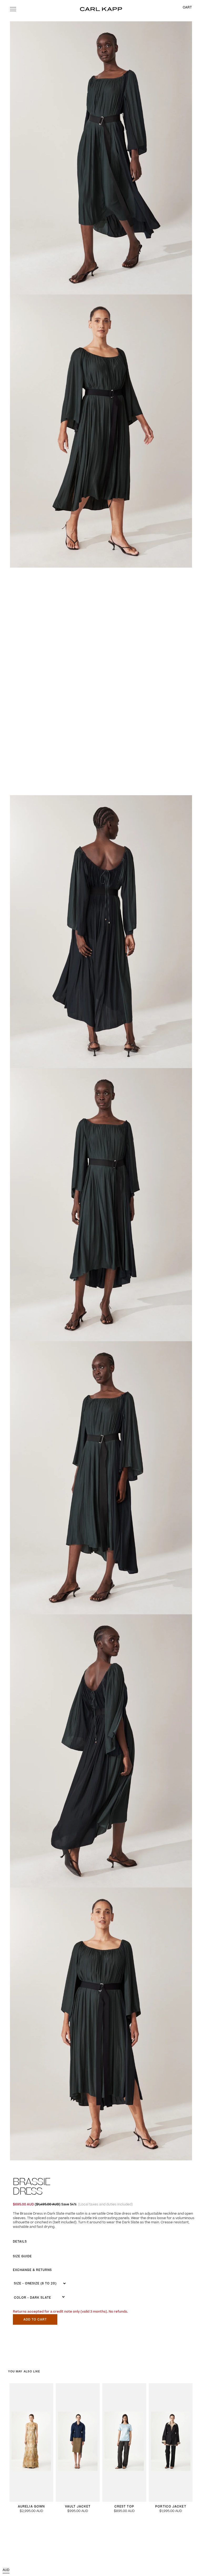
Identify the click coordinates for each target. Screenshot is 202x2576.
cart (187, 8)
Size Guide (22, 2256)
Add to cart (35, 2320)
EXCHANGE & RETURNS (32, 2270)
